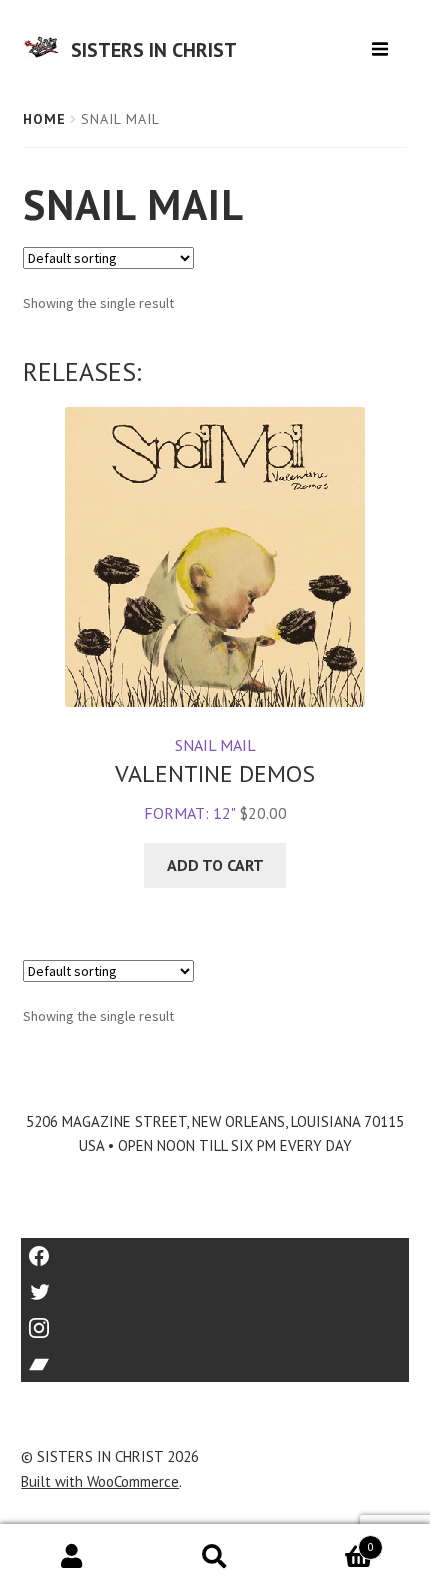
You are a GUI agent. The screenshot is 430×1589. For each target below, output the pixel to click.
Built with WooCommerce (100, 1481)
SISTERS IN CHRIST (154, 50)
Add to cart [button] (215, 865)
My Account (71, 1557)
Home (44, 119)
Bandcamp (215, 1357)
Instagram (215, 1321)
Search (214, 1557)
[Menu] (382, 41)
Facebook (215, 1249)
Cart (330, 1540)
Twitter (215, 1285)
